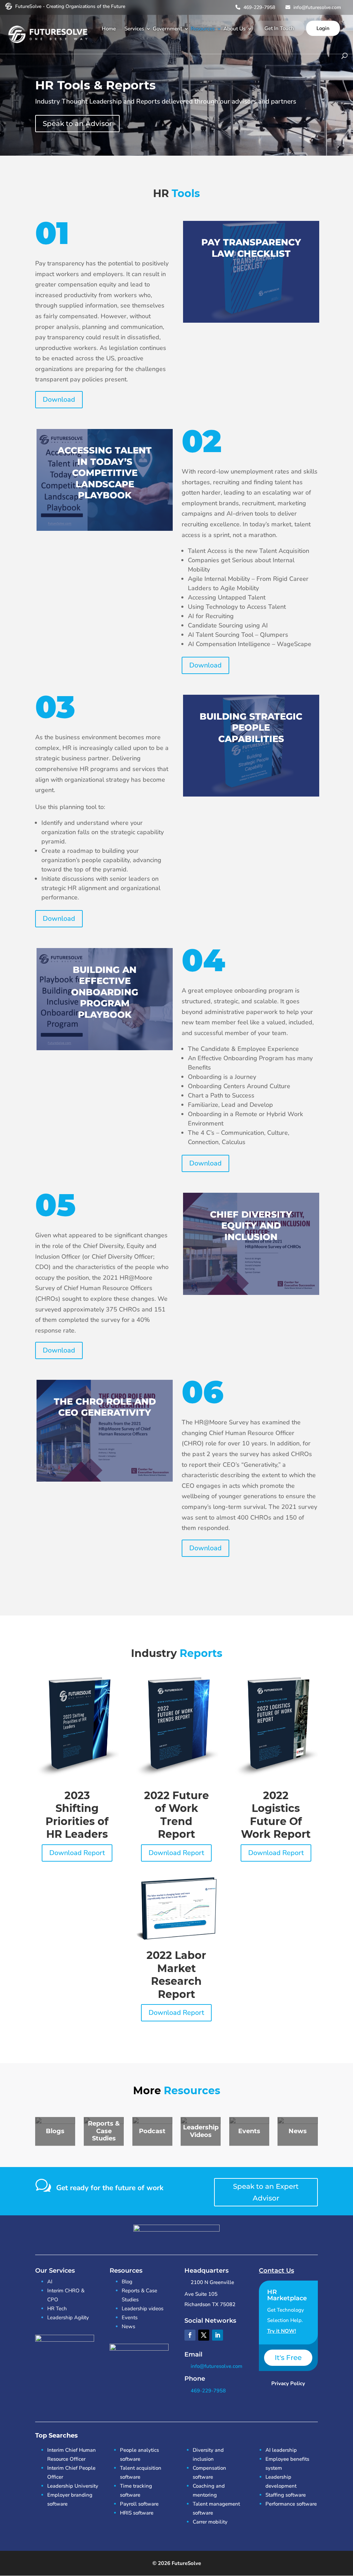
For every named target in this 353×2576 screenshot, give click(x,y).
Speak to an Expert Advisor (266, 2192)
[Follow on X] (204, 2335)
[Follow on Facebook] (190, 2335)
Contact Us (276, 2271)
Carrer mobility (210, 2522)
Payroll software (139, 2504)
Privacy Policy (288, 2383)
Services (134, 29)
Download (59, 399)
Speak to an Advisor (77, 124)
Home (109, 29)
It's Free (288, 2358)
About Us (234, 29)
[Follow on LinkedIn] (218, 2335)
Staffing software (286, 2495)
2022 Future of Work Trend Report (176, 1815)
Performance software (291, 2504)
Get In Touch (279, 28)
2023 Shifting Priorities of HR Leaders (77, 1815)
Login (323, 28)
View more (251, 272)
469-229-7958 (259, 7)
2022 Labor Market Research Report (176, 1975)
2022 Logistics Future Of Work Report (276, 1815)
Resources (203, 29)
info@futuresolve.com (316, 7)
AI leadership (281, 2450)
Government (167, 29)
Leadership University (73, 2486)
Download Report (77, 1853)
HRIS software (137, 2513)
